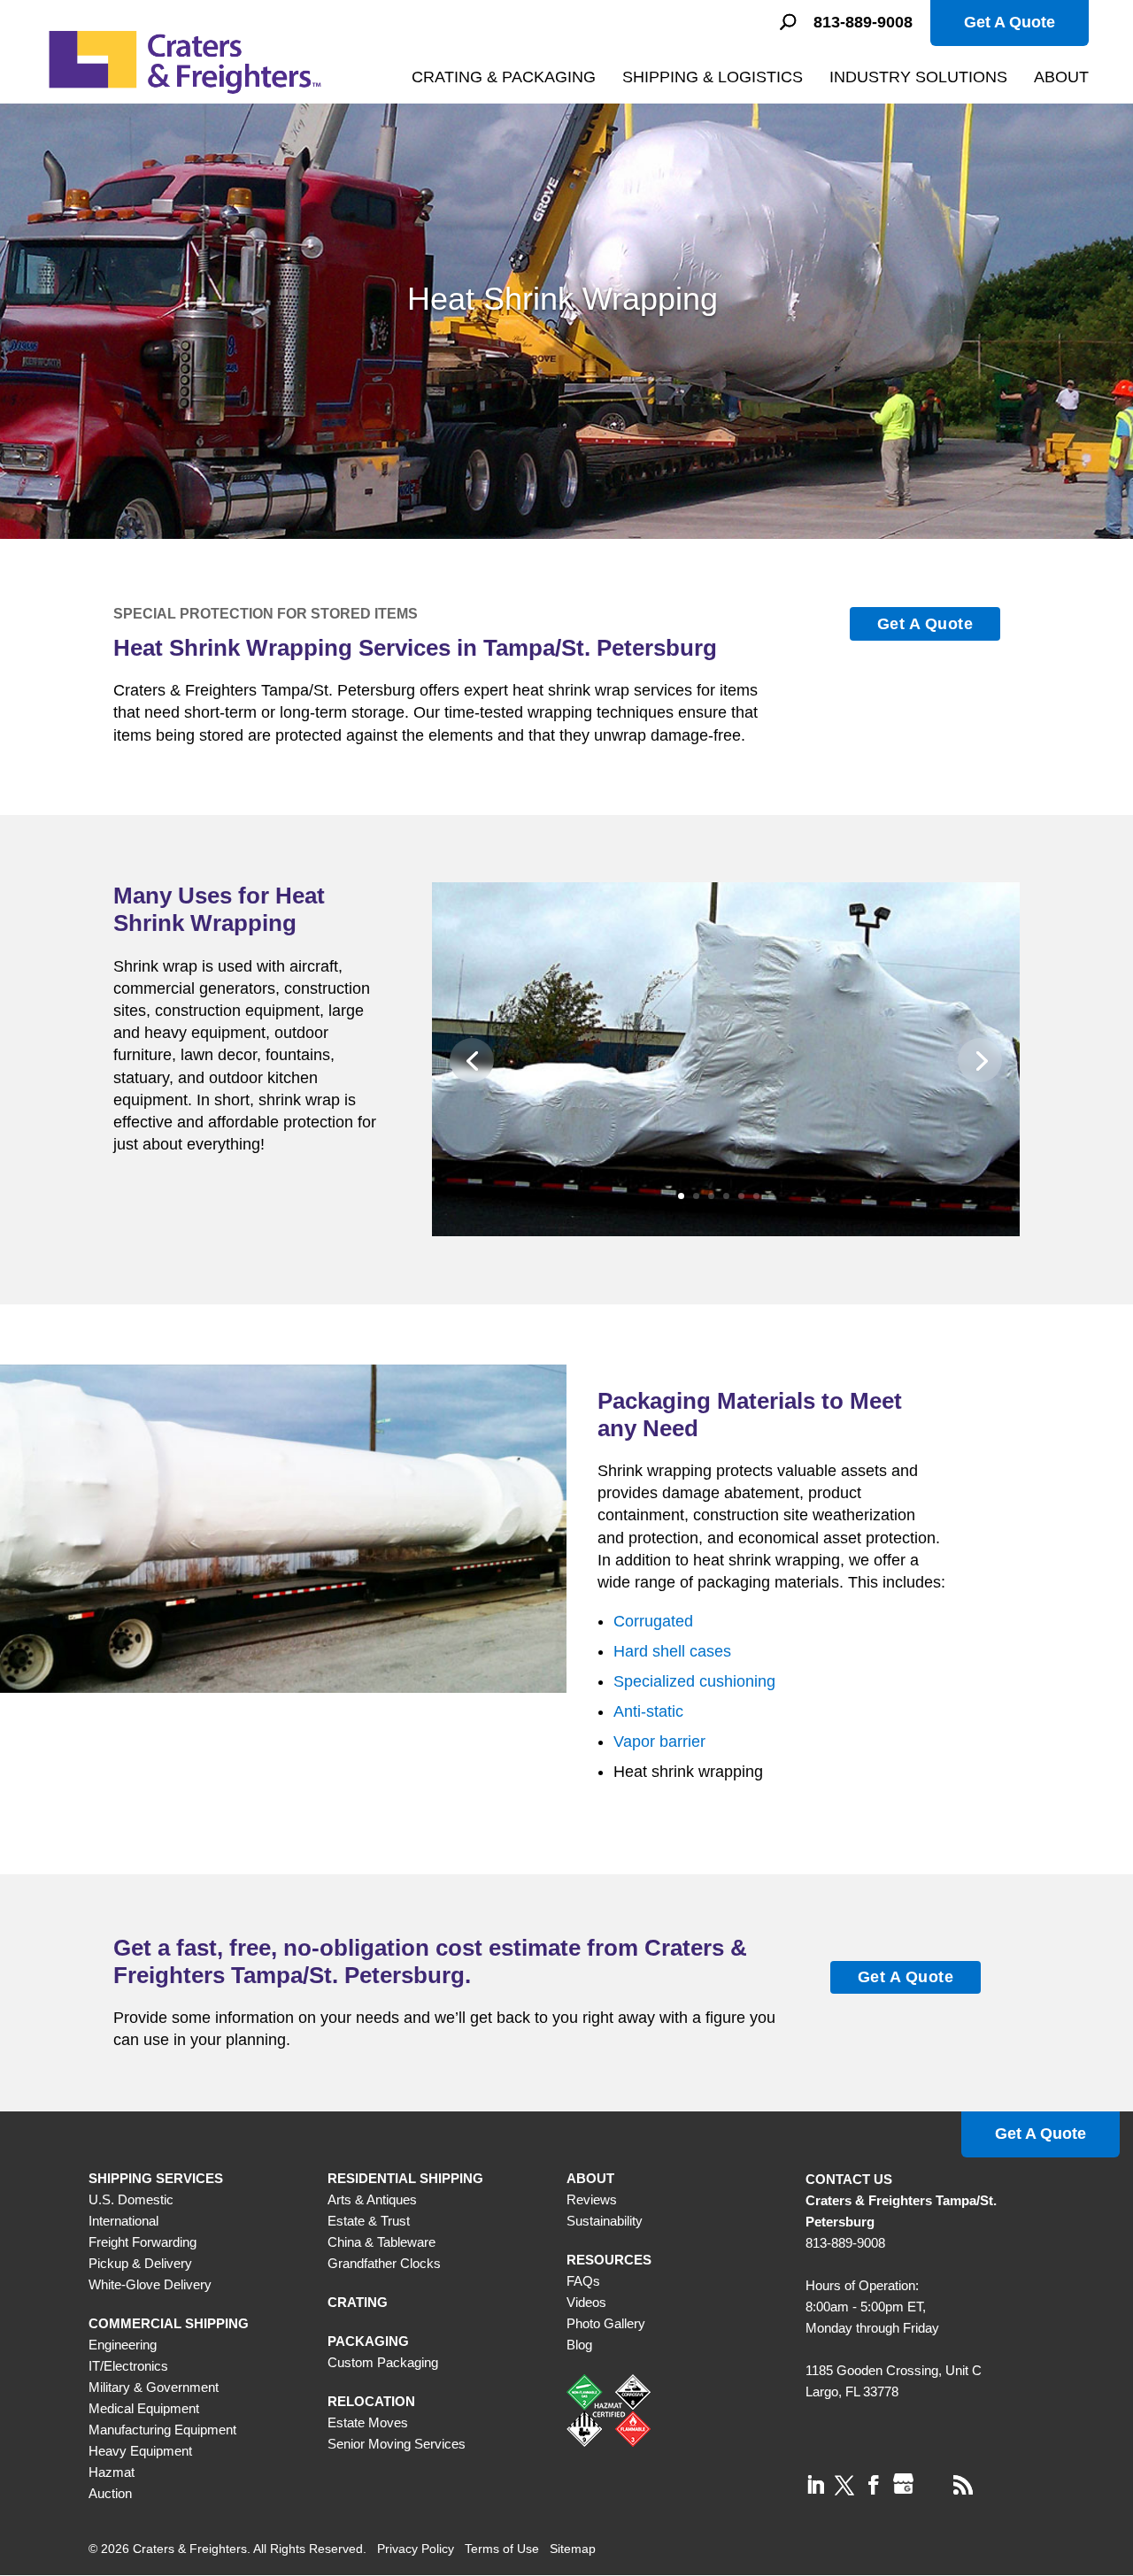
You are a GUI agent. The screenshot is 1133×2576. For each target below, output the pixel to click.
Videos (586, 2302)
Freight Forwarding (143, 2242)
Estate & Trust (369, 2221)
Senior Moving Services (397, 2444)
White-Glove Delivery (150, 2284)
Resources (609, 2260)
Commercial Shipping (169, 2323)
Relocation (371, 2401)
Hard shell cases (672, 1651)
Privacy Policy (416, 2549)
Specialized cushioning (694, 1681)
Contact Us (849, 2179)
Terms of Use (502, 2549)
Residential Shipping (405, 2178)
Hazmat (112, 2472)
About (1061, 77)
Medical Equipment (144, 2408)
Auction (110, 2493)
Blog (579, 2345)
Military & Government (154, 2387)
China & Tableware (382, 2242)
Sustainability (605, 2221)
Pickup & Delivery (140, 2263)
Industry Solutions (918, 77)
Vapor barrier (659, 1742)
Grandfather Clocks (384, 2263)
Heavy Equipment (140, 2451)
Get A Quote (1010, 22)
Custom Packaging (383, 2362)
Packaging (368, 2341)
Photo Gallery (606, 2323)
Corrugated (653, 1621)
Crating (358, 2302)
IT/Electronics (128, 2366)
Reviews (592, 2199)
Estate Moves (368, 2422)
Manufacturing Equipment (162, 2430)
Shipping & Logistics (713, 77)
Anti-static (648, 1711)
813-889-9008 (863, 23)
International (123, 2221)
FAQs (583, 2281)
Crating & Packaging (504, 77)
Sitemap (573, 2549)
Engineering (123, 2345)
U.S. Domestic (131, 2199)
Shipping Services (156, 2178)
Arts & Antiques (372, 2199)
